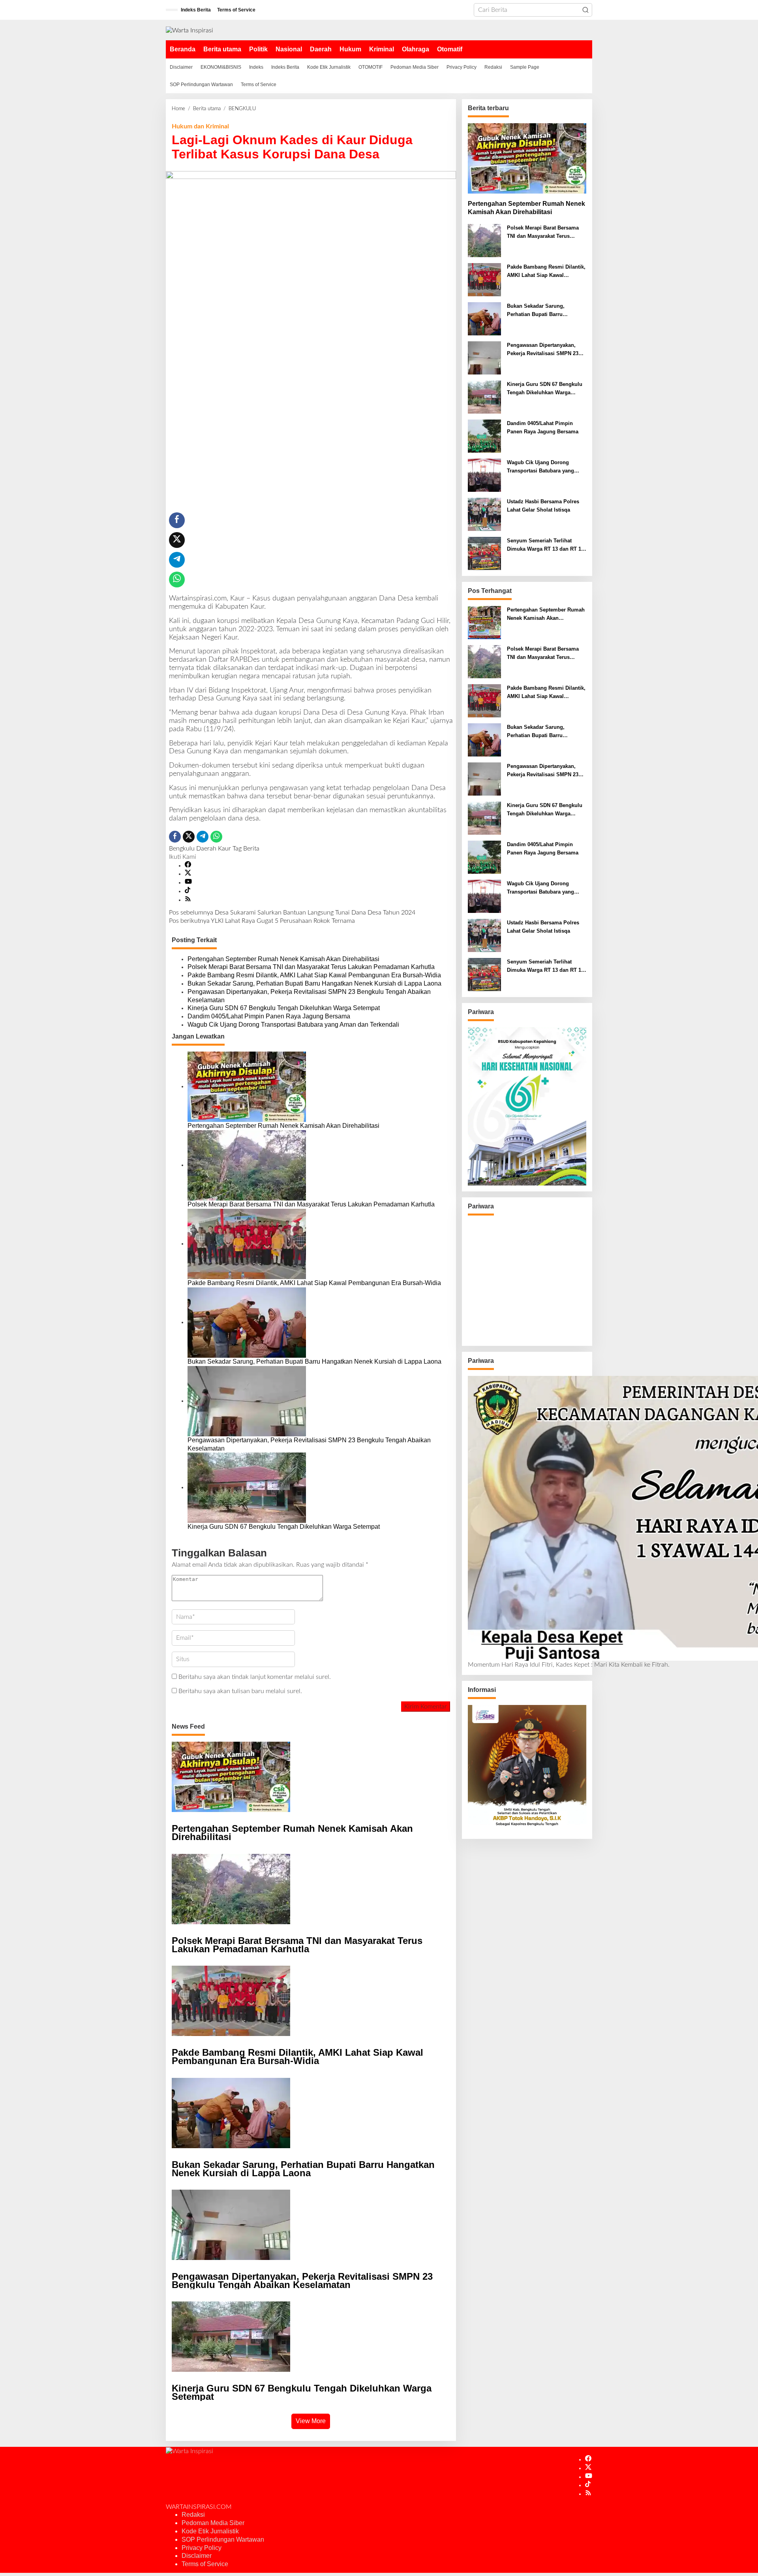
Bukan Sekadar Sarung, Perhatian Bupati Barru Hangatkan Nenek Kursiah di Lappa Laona (314, 983)
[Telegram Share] (177, 560)
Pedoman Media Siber (213, 2523)
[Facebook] (188, 866)
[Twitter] (188, 874)
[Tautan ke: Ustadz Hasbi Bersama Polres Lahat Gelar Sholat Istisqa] (484, 514)
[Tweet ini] (177, 540)
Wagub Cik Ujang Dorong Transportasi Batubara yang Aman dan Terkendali (293, 1025)
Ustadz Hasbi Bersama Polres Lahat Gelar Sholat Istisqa (543, 506)
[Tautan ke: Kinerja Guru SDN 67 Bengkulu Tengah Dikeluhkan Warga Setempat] (484, 397)
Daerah (206, 849)
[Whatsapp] (177, 580)
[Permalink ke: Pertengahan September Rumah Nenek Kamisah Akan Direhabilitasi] (247, 1086)
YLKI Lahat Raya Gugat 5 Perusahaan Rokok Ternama (262, 921)
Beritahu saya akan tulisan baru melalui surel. (240, 1691)
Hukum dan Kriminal (200, 126)
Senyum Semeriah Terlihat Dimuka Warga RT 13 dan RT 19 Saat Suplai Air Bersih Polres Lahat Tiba (545, 546)
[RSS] (188, 900)
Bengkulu (182, 849)
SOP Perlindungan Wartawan (223, 2539)
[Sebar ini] (177, 520)
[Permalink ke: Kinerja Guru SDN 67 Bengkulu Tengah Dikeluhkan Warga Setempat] (247, 1487)
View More (311, 2421)
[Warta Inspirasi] (189, 30)
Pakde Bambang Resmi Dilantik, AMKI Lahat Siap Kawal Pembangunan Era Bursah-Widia (314, 975)
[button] (585, 10)
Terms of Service (205, 2564)
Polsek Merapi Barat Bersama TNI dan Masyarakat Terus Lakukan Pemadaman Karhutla (311, 967)
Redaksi (193, 2515)
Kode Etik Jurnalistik (210, 2531)
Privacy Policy (202, 2548)
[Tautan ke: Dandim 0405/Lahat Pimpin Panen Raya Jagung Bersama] (484, 436)
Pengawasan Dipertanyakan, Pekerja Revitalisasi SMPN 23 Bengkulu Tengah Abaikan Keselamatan (309, 996)
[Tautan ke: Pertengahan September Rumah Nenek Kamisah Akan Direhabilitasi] (527, 158)
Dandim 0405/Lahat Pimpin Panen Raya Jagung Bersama (269, 1016)
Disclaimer (197, 2556)
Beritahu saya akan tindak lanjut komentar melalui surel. (255, 1677)
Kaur (224, 849)
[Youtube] (188, 883)
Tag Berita (246, 849)
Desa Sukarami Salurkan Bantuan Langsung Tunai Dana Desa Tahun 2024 (292, 913)
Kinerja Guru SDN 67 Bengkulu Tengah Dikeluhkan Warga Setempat (284, 1008)
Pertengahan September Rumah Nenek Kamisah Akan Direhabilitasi (283, 959)
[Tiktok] (188, 891)
